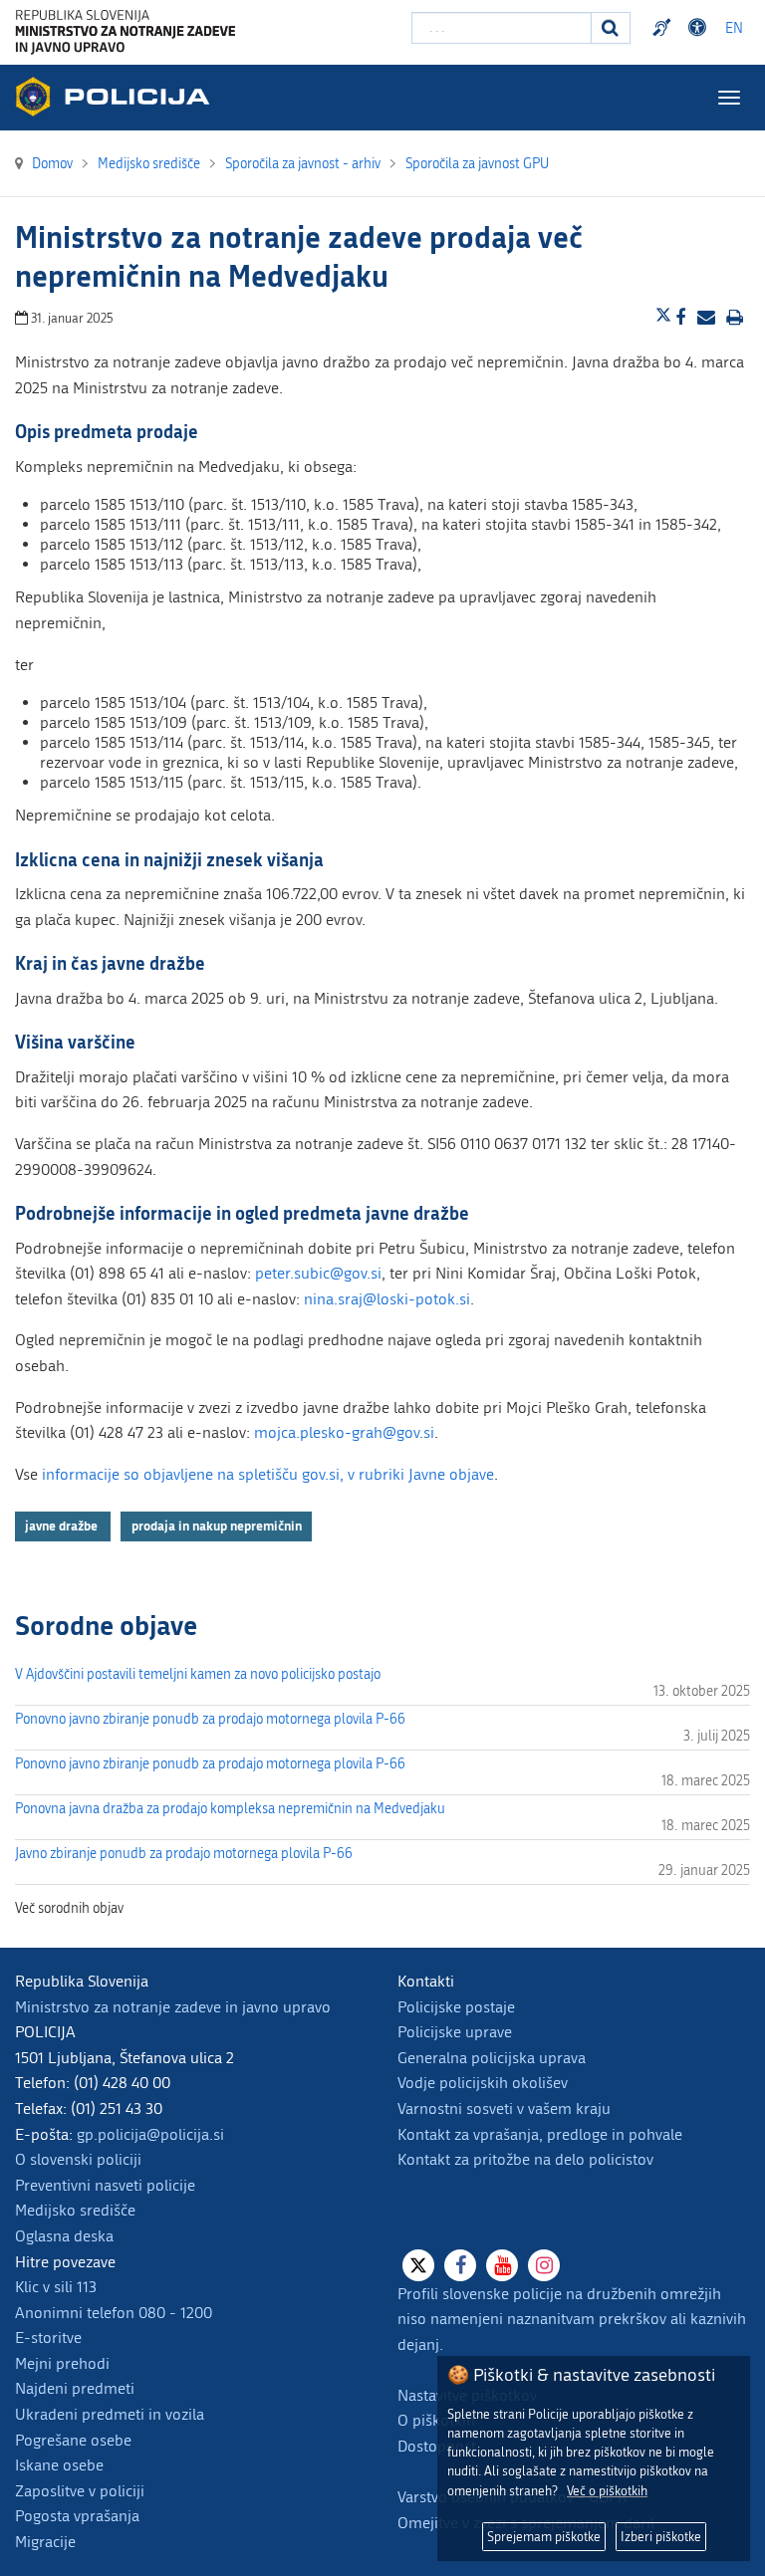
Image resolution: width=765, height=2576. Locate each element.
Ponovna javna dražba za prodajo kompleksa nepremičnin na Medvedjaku (230, 1809)
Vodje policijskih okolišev (483, 2083)
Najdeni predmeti (75, 2388)
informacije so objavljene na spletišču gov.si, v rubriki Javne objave (268, 1474)
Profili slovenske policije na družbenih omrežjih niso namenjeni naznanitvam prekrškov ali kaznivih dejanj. (572, 2319)
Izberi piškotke (661, 2537)
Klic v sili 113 (56, 2287)
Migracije (45, 2542)
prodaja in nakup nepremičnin (217, 1525)
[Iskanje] (611, 28)
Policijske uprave (455, 2032)
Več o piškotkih (607, 2491)
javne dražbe (63, 1525)
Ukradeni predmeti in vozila (110, 2414)
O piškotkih (436, 2420)
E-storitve (48, 2338)
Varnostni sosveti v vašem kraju (504, 2108)
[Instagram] (544, 2265)
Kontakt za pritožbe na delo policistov (525, 2159)
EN (734, 28)
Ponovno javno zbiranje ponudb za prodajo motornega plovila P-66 (210, 1719)
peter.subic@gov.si (318, 1273)
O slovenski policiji (78, 2159)
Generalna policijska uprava (492, 2058)
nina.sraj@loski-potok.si (387, 1299)
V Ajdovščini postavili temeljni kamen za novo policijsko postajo (198, 1674)
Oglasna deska (64, 2236)
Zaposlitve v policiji (80, 2491)
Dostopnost (700, 28)
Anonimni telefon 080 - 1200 (114, 2313)
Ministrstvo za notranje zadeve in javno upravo (173, 2007)
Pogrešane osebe (73, 2440)
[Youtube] (502, 2265)
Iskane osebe (59, 2465)
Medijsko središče (75, 2210)
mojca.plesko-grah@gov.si (344, 1432)
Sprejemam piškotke (544, 2537)
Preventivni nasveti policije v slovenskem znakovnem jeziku (664, 28)
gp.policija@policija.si (150, 2134)
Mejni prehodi (62, 2363)
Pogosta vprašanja (77, 2516)
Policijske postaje (456, 2007)
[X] (418, 2265)
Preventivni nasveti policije (105, 2185)
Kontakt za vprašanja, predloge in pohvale (540, 2134)
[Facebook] (460, 2265)
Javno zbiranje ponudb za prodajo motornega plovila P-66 (184, 1854)
